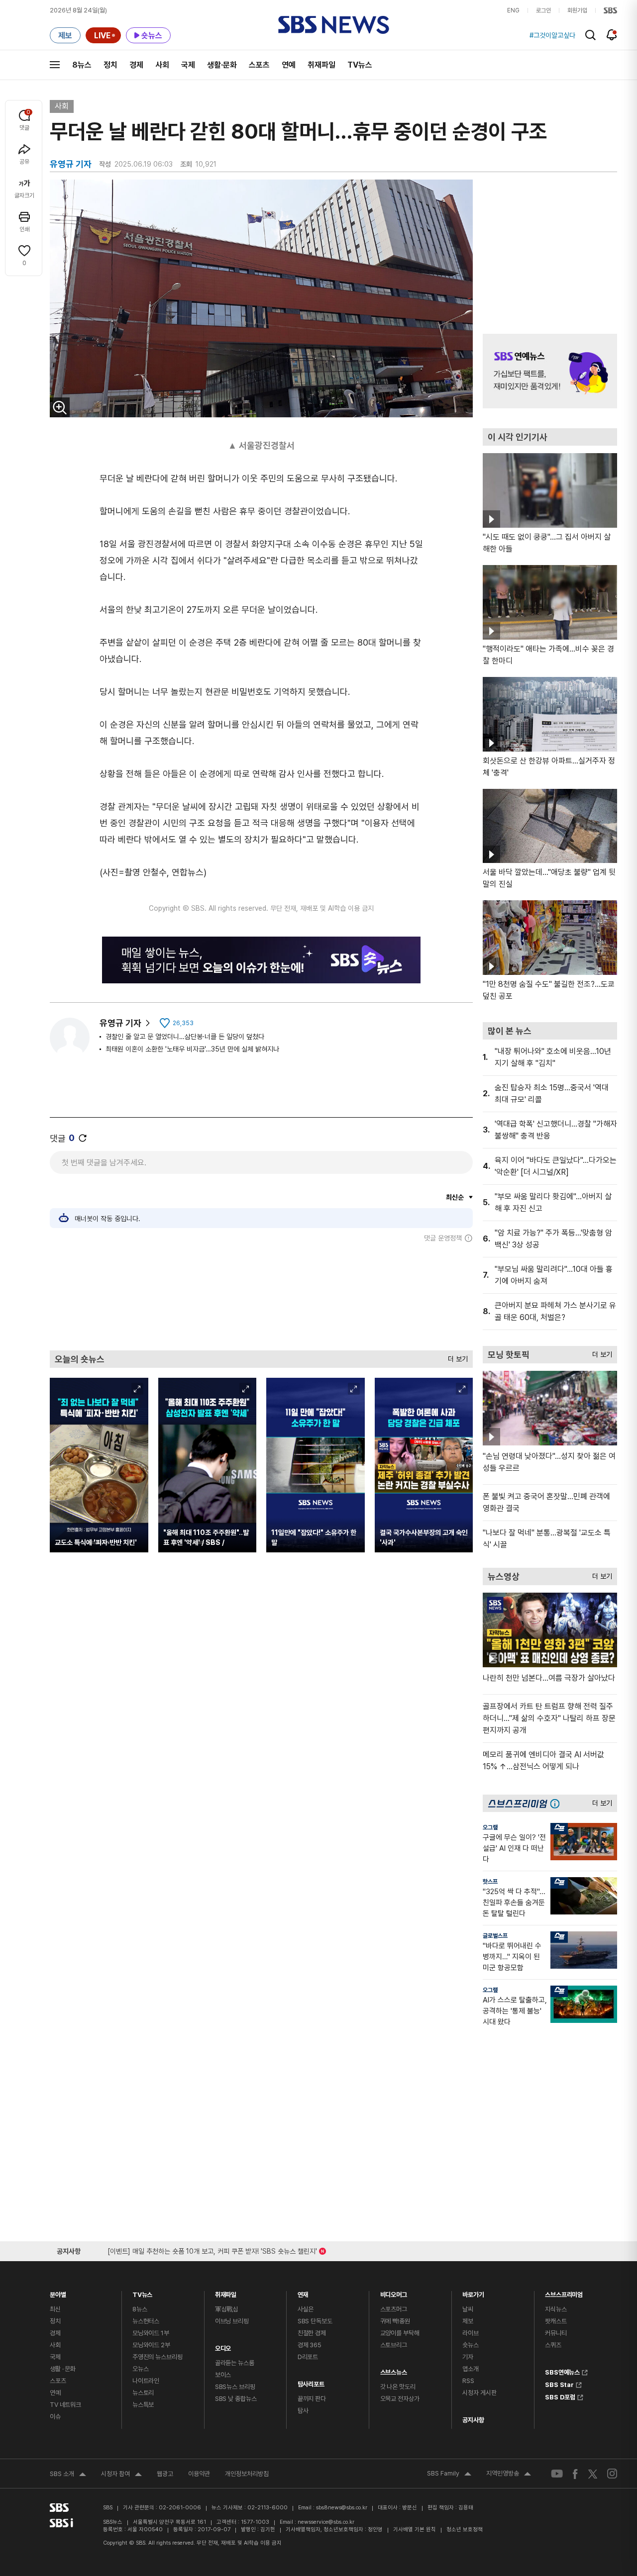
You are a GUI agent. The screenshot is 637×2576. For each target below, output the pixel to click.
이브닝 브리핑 (232, 2321)
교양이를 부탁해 (400, 2333)
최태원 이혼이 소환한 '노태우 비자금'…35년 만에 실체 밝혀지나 (192, 1049)
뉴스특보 (143, 2405)
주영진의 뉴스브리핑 (158, 2357)
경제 (136, 65)
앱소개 (471, 2369)
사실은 (306, 2309)
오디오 (223, 2346)
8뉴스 (82, 65)
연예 (289, 65)
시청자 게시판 (479, 2393)
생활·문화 (222, 65)
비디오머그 (394, 2292)
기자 (468, 2357)
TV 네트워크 (65, 2405)
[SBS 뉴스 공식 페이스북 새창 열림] (576, 2474)
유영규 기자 (120, 1023)
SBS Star (559, 2384)
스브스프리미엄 (564, 2292)
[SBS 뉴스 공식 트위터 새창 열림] (593, 2473)
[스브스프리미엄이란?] (557, 1803)
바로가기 (473, 2292)
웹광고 (165, 2474)
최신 (55, 2309)
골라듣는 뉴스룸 (235, 2363)
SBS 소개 (68, 2475)
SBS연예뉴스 (562, 2371)
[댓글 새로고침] (83, 1138)
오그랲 (490, 1827)
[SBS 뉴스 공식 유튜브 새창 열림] (557, 2474)
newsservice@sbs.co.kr (326, 2522)
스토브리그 (394, 2345)
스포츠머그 (394, 2309)
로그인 (543, 10)
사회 (162, 65)
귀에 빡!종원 (395, 2321)
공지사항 (473, 2420)
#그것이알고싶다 (552, 35)
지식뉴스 (556, 2309)
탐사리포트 (311, 2382)
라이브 (471, 2333)
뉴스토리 (143, 2393)
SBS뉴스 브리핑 (235, 2387)
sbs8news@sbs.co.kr (342, 2508)
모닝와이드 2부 (151, 2345)
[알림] (612, 35)
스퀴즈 (553, 2345)
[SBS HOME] (610, 10)
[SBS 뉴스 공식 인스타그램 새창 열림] (612, 2474)
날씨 (468, 2309)
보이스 (223, 2375)
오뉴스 (141, 2369)
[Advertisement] (261, 1296)
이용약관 (199, 2474)
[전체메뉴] (55, 65)
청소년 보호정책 (465, 2529)
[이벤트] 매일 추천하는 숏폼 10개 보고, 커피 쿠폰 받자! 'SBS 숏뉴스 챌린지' (212, 2249)
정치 (110, 65)
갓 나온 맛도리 (398, 2387)
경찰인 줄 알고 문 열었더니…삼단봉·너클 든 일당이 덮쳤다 (185, 1037)
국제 (188, 65)
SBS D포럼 (560, 2396)
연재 (303, 2292)
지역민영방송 (509, 2475)
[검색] (590, 35)
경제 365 (310, 2345)
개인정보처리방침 (247, 2474)
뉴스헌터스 (146, 2321)
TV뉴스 (360, 65)
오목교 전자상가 (400, 2399)
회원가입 (577, 10)
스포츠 (259, 65)
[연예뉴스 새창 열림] (550, 371)
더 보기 (455, 1357)
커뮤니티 (556, 2333)
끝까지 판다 (312, 2399)
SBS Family (449, 2475)
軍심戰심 (227, 2309)
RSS (468, 2381)
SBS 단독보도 (315, 2321)
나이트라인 (146, 2381)
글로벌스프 (495, 1936)
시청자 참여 (121, 2475)
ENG (513, 10)
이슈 (55, 2417)
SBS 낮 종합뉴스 (236, 2399)
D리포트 (308, 2357)
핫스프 (490, 1882)
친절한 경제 (312, 2333)
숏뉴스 (471, 2345)
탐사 (303, 2411)
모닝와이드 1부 (151, 2333)
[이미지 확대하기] (60, 407)
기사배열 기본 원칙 (415, 2529)
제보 (468, 2321)
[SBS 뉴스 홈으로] (334, 25)
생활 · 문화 (63, 2369)
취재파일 (321, 65)
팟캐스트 (556, 2321)
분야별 (58, 2292)
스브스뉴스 (394, 2370)
